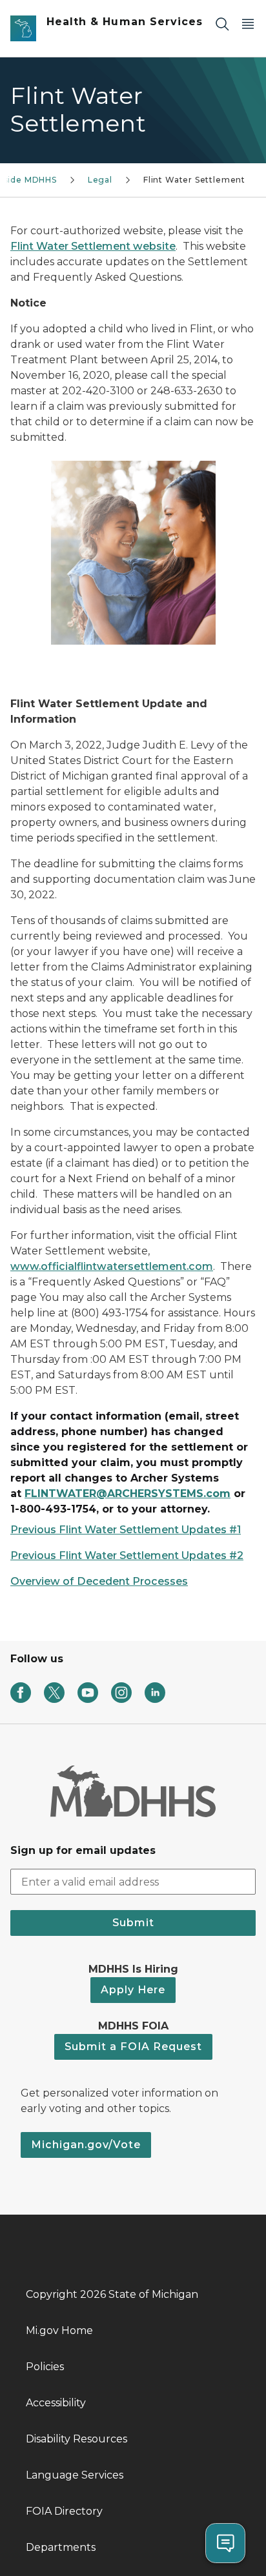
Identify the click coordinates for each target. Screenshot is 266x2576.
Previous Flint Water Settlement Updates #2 (127, 1555)
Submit (133, 1923)
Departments (61, 2547)
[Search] (222, 24)
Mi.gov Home (59, 2330)
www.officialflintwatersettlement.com (112, 1266)
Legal (100, 180)
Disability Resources (77, 2439)
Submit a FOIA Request (133, 2047)
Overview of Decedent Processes (99, 1581)
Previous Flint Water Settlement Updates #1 (126, 1530)
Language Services (75, 2475)
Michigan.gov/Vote (86, 2145)
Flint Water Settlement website (93, 246)
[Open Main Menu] (248, 24)
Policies (45, 2367)
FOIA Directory (64, 2511)
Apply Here (133, 1990)
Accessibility (56, 2403)
